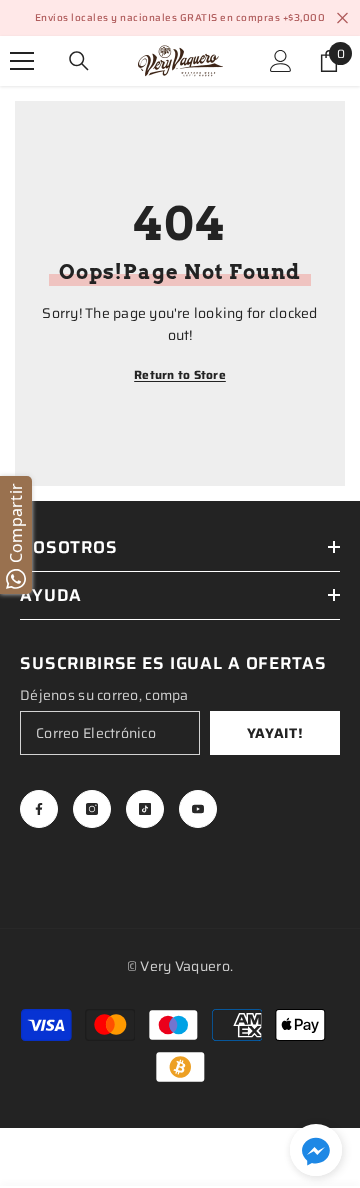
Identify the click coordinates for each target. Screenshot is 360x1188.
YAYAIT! (275, 733)
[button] (316, 1150)
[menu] (22, 61)
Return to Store (180, 374)
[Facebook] (39, 809)
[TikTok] (145, 809)
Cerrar (342, 18)
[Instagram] (92, 809)
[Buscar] (79, 61)
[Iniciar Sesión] (281, 61)
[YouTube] (198, 809)
